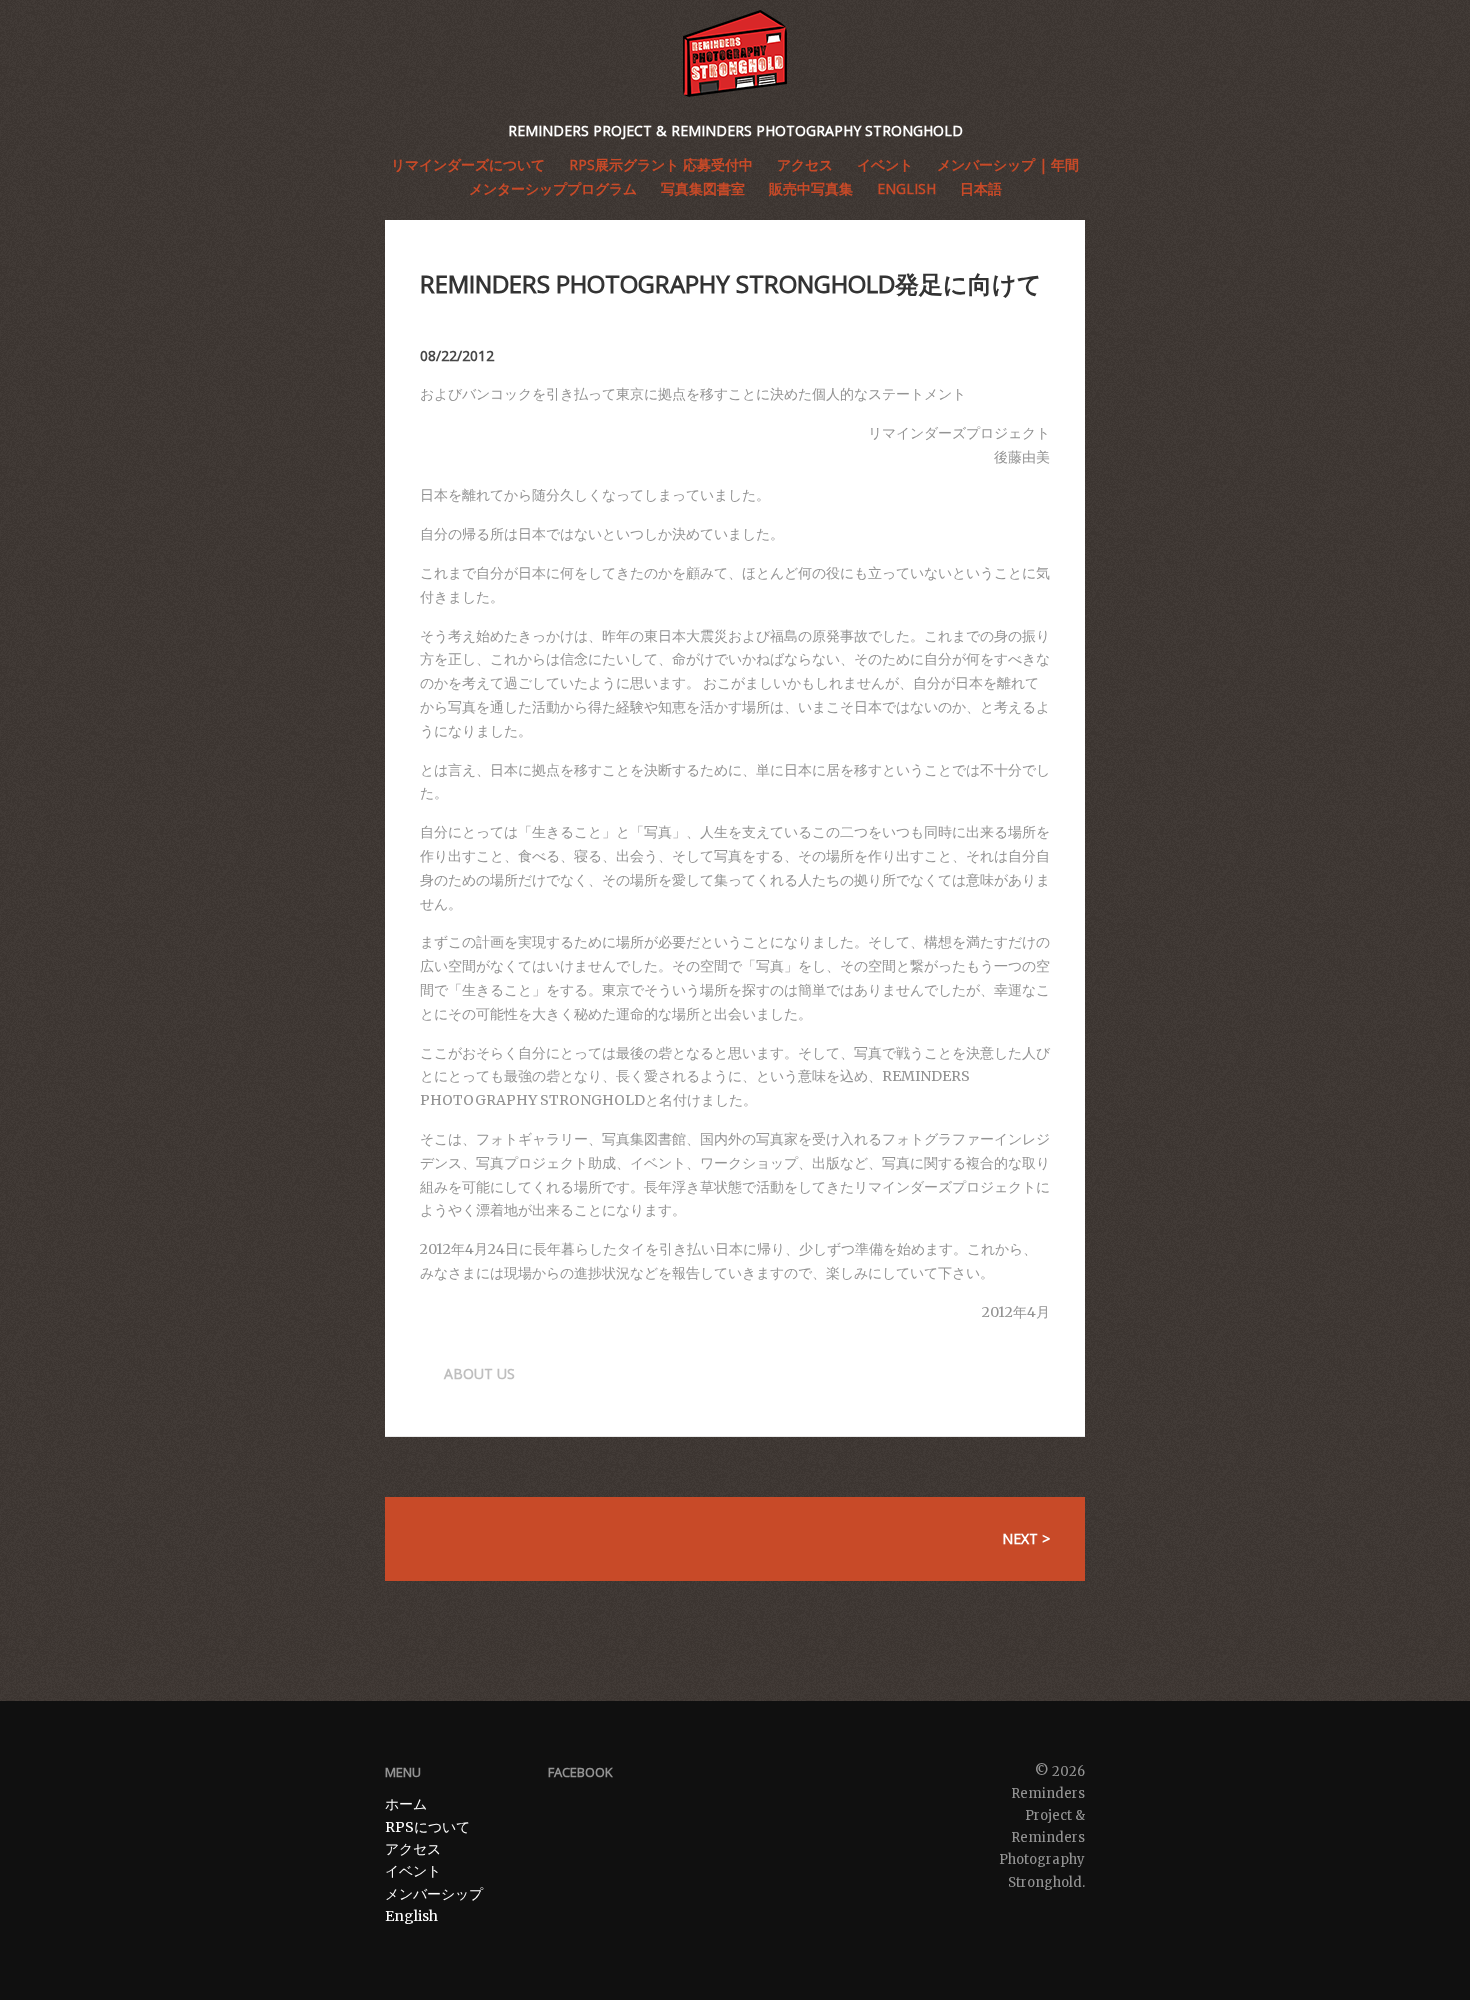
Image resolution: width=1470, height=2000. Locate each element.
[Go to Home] (735, 53)
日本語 (981, 188)
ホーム (406, 1804)
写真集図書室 (703, 188)
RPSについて (427, 1827)
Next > (1026, 1538)
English (906, 188)
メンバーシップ (434, 1894)
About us (479, 1373)
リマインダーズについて (468, 164)
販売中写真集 (811, 188)
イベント (413, 1871)
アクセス (413, 1849)
